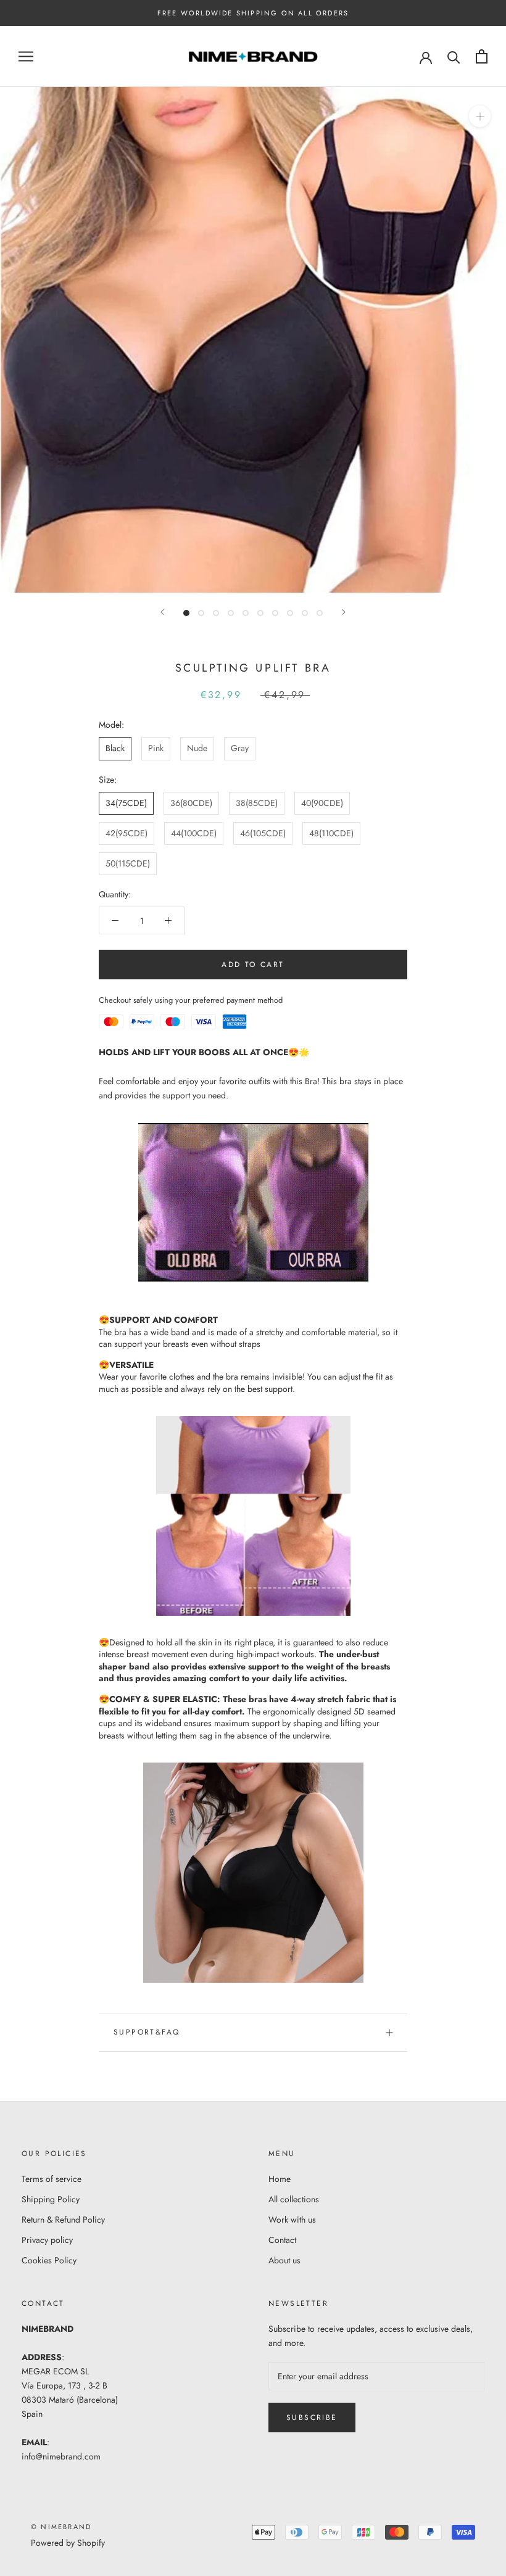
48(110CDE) (331, 833)
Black (115, 748)
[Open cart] (482, 56)
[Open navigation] (26, 56)
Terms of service (52, 2179)
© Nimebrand (61, 2527)
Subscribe (312, 2418)
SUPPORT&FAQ (147, 2032)
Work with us (292, 2220)
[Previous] (162, 612)
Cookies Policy (49, 2260)
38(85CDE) (257, 803)
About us (284, 2260)
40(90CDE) (322, 803)
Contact (282, 2240)
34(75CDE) (126, 803)
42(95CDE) (126, 833)
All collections (294, 2199)
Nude (197, 748)
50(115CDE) (128, 863)
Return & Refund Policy (63, 2220)
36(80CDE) (191, 803)
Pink (156, 748)
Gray (240, 748)
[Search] (454, 56)
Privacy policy (47, 2240)
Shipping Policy (51, 2199)
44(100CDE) (194, 833)
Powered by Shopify (68, 2543)
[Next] (344, 612)
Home (280, 2179)
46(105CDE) (263, 833)
